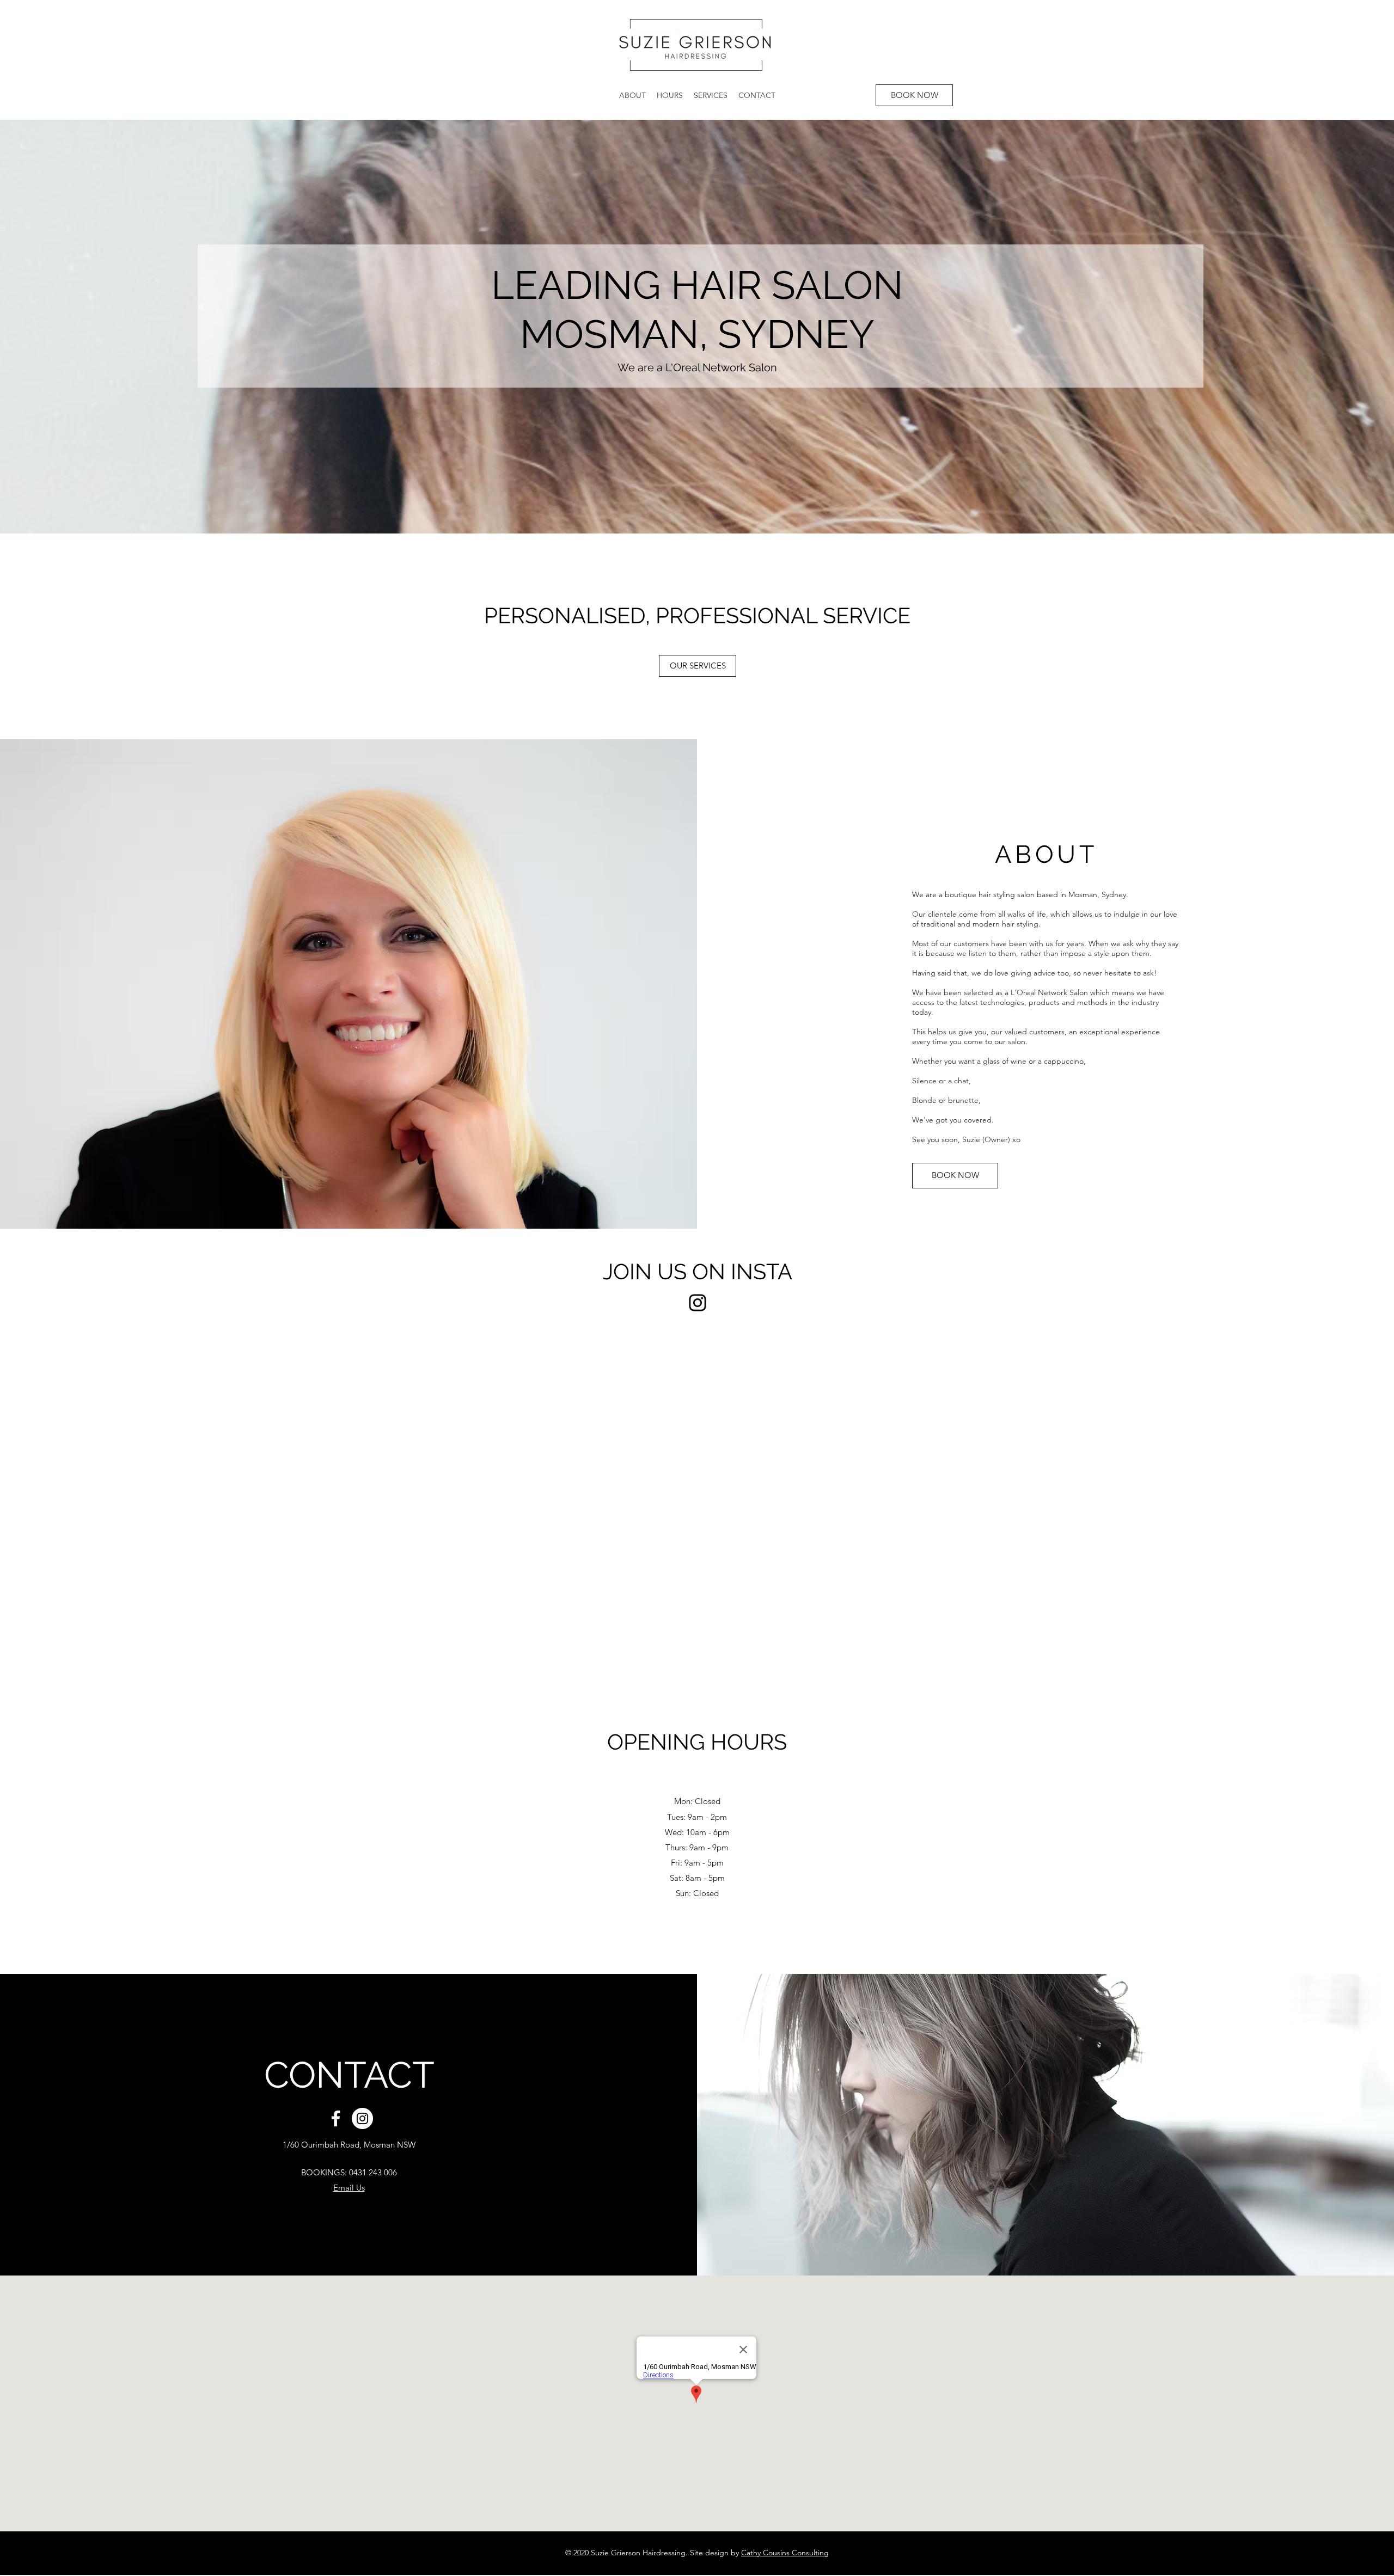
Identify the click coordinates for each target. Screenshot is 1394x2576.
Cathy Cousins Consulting (785, 2553)
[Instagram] (698, 1303)
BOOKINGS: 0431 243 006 (349, 2172)
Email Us (349, 2188)
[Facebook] (336, 2118)
